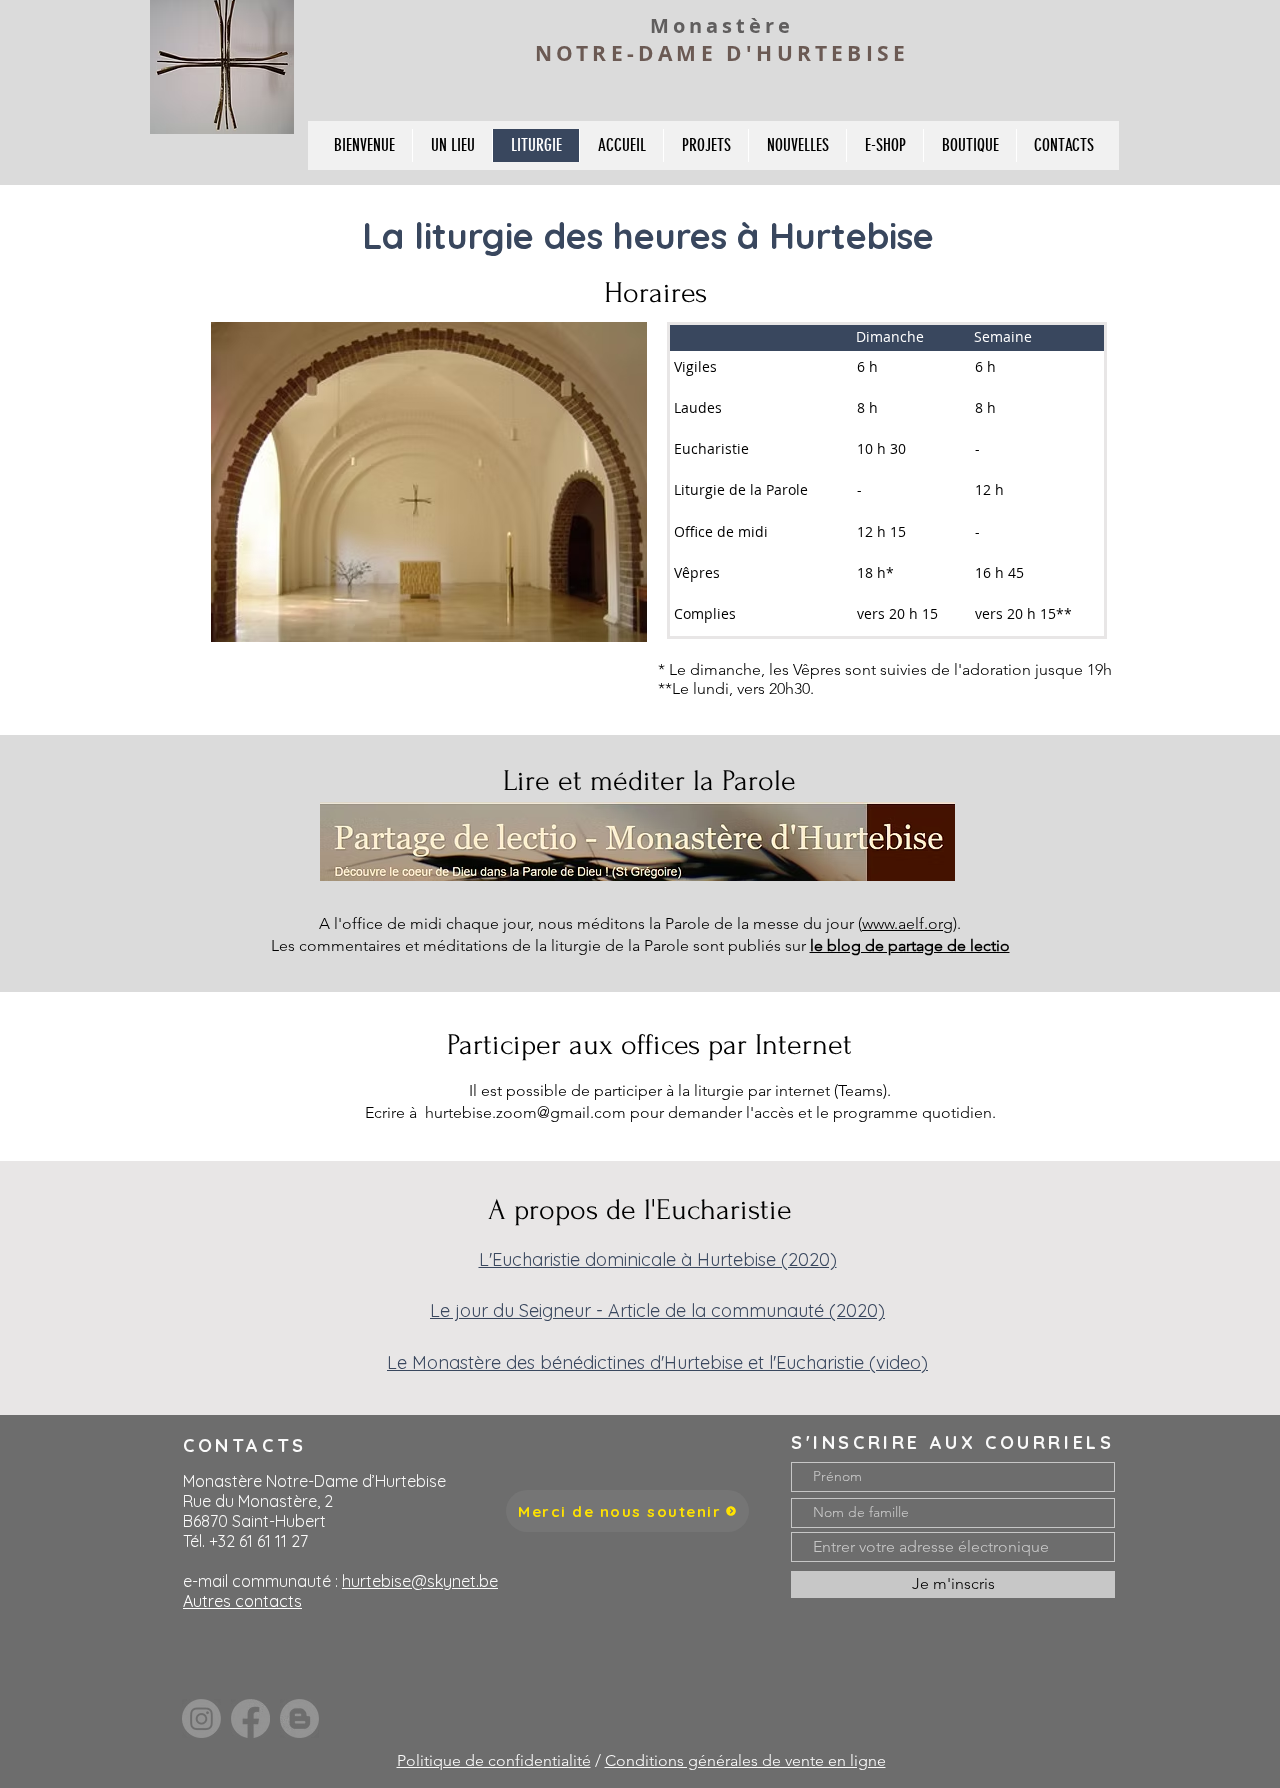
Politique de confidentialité (494, 1760)
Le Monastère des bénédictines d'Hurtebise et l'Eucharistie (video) (657, 1362)
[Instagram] (201, 1718)
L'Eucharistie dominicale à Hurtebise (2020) (658, 1259)
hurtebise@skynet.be (420, 1581)
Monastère (722, 25)
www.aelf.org (907, 923)
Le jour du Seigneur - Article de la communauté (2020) (657, 1310)
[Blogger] (299, 1718)
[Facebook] (250, 1718)
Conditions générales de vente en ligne (745, 1760)
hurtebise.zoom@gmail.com (525, 1112)
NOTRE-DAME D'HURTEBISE (722, 53)
